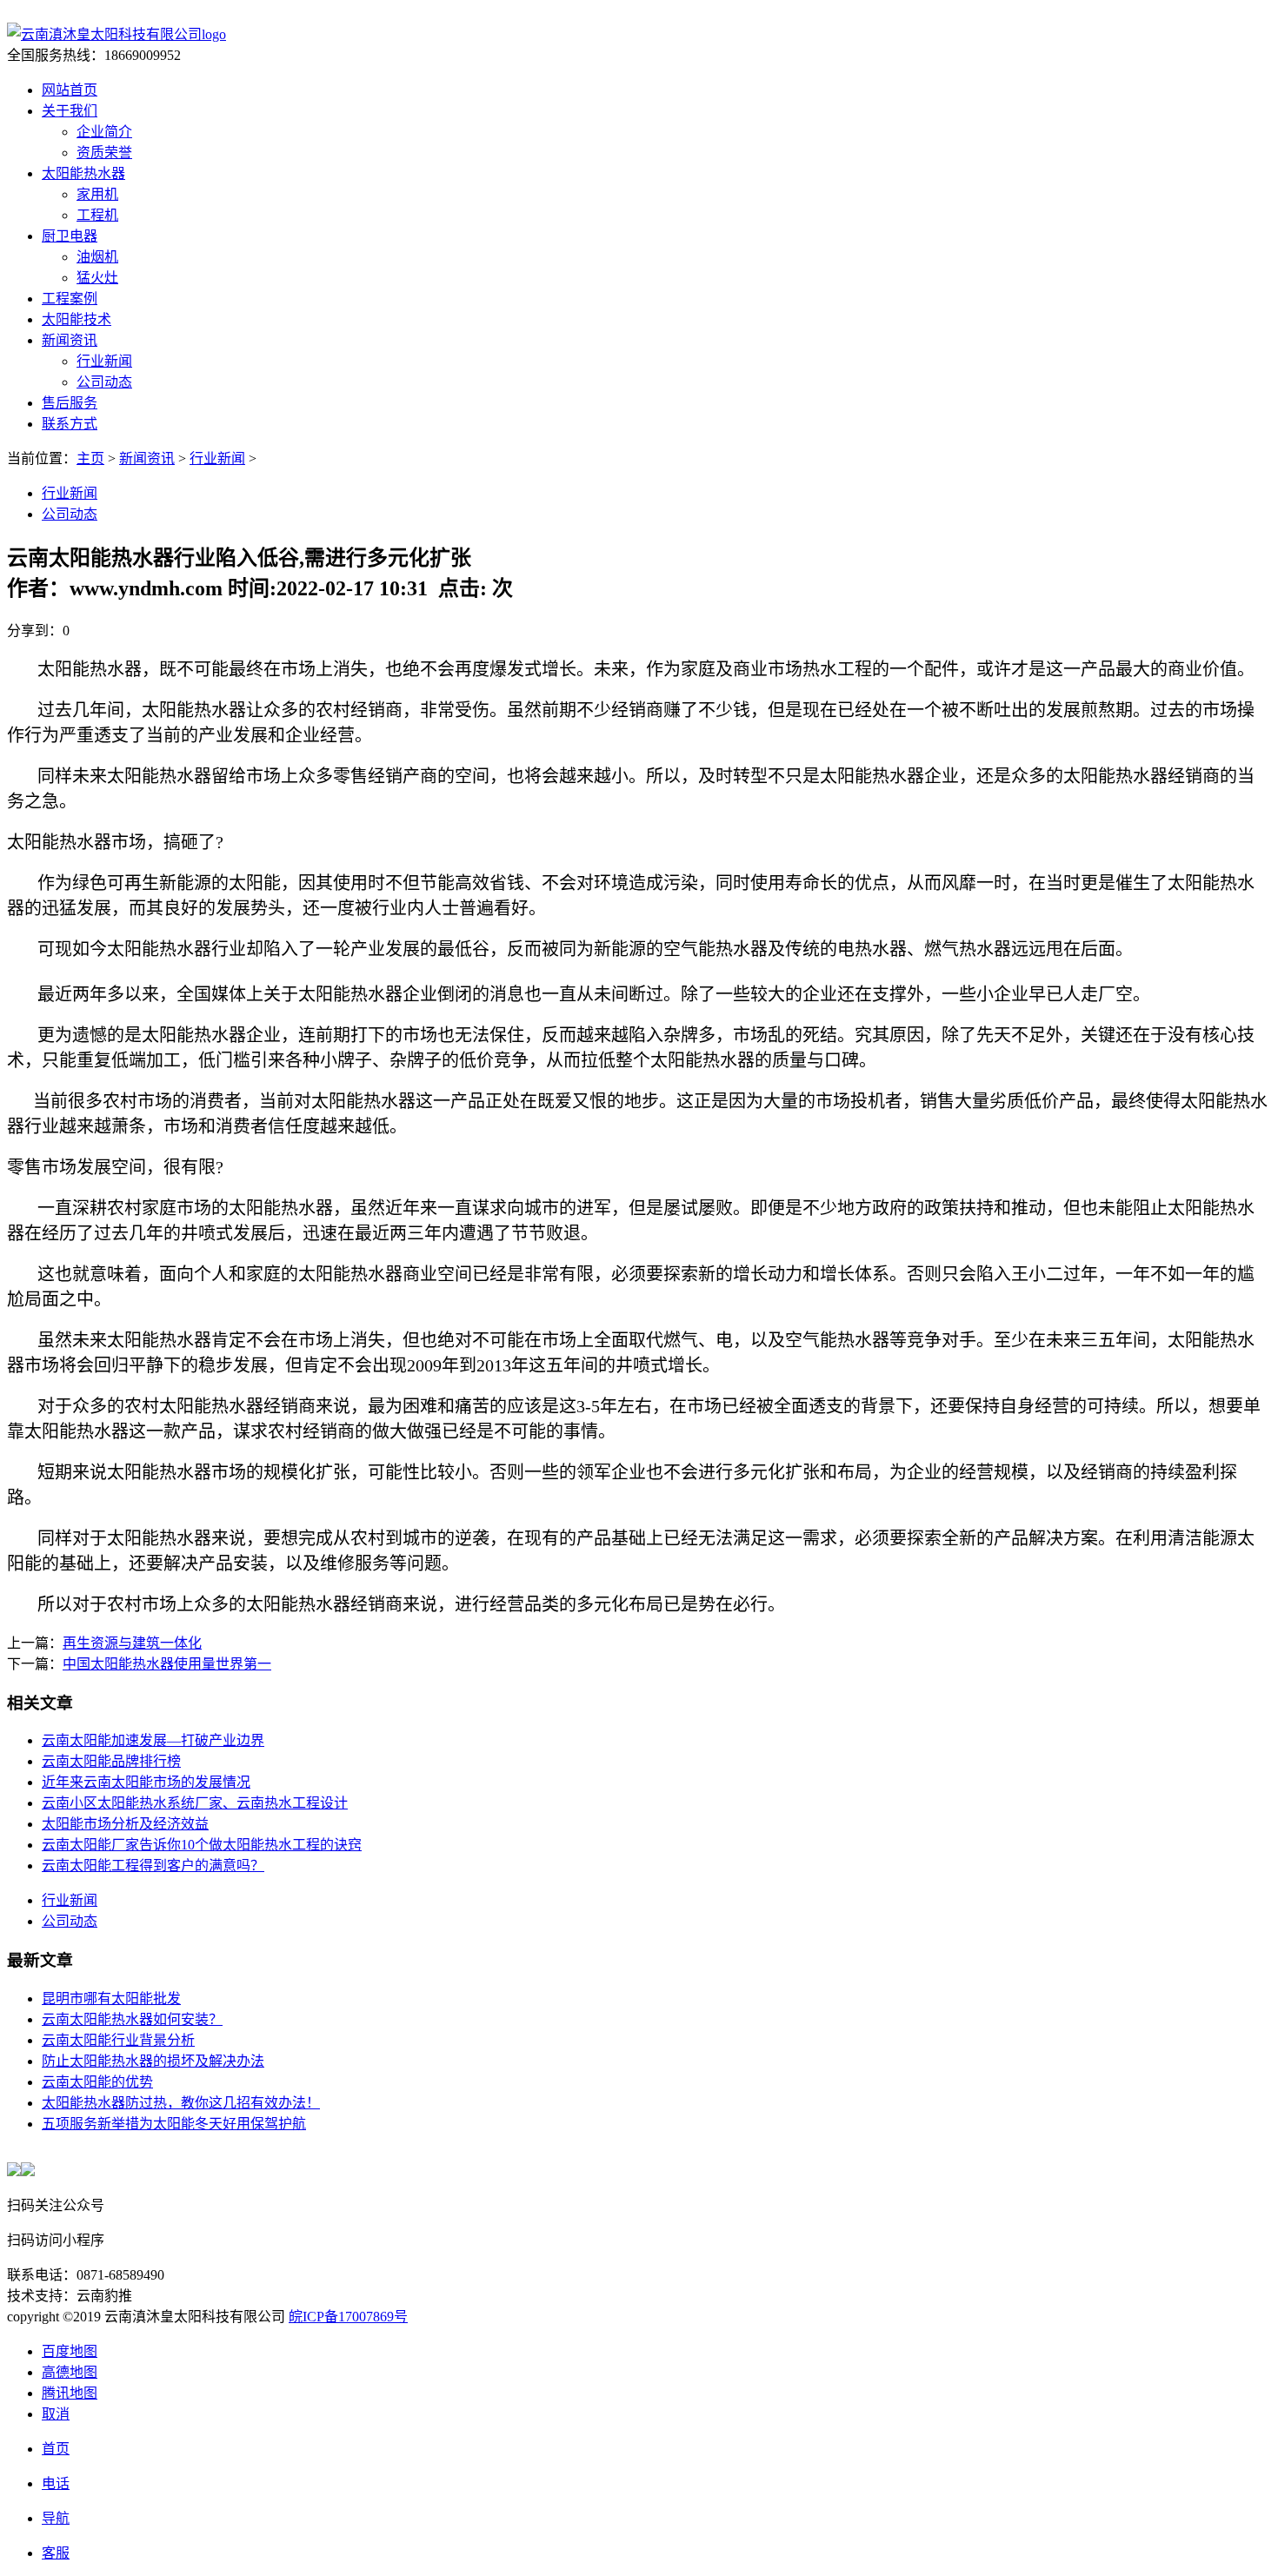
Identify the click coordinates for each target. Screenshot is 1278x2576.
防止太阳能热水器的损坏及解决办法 (153, 2061)
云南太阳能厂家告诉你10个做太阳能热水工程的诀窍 (202, 1845)
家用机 (97, 194)
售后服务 (70, 403)
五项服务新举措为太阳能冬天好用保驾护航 (174, 2124)
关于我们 (70, 111)
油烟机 (97, 257)
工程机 (97, 215)
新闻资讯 (70, 340)
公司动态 (104, 382)
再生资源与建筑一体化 (132, 1643)
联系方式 (70, 424)
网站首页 (70, 90)
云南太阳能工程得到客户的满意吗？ (153, 1866)
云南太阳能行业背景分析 (118, 2040)
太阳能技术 (77, 319)
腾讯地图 (70, 2393)
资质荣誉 (104, 153)
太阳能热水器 (83, 173)
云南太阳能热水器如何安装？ (132, 2019)
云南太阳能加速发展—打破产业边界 (153, 1740)
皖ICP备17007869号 (348, 2317)
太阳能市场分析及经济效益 (125, 1824)
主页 (90, 458)
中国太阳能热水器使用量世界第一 (167, 1664)
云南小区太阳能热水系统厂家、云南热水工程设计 (195, 1803)
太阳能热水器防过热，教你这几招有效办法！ (181, 2103)
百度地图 (70, 2351)
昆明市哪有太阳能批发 (111, 1998)
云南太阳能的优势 (97, 2082)
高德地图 (70, 2372)
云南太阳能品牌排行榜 (111, 1761)
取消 (56, 2414)
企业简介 (104, 132)
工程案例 (70, 299)
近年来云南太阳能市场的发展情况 (146, 1782)
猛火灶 (97, 278)
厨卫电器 (70, 236)
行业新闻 (104, 361)
